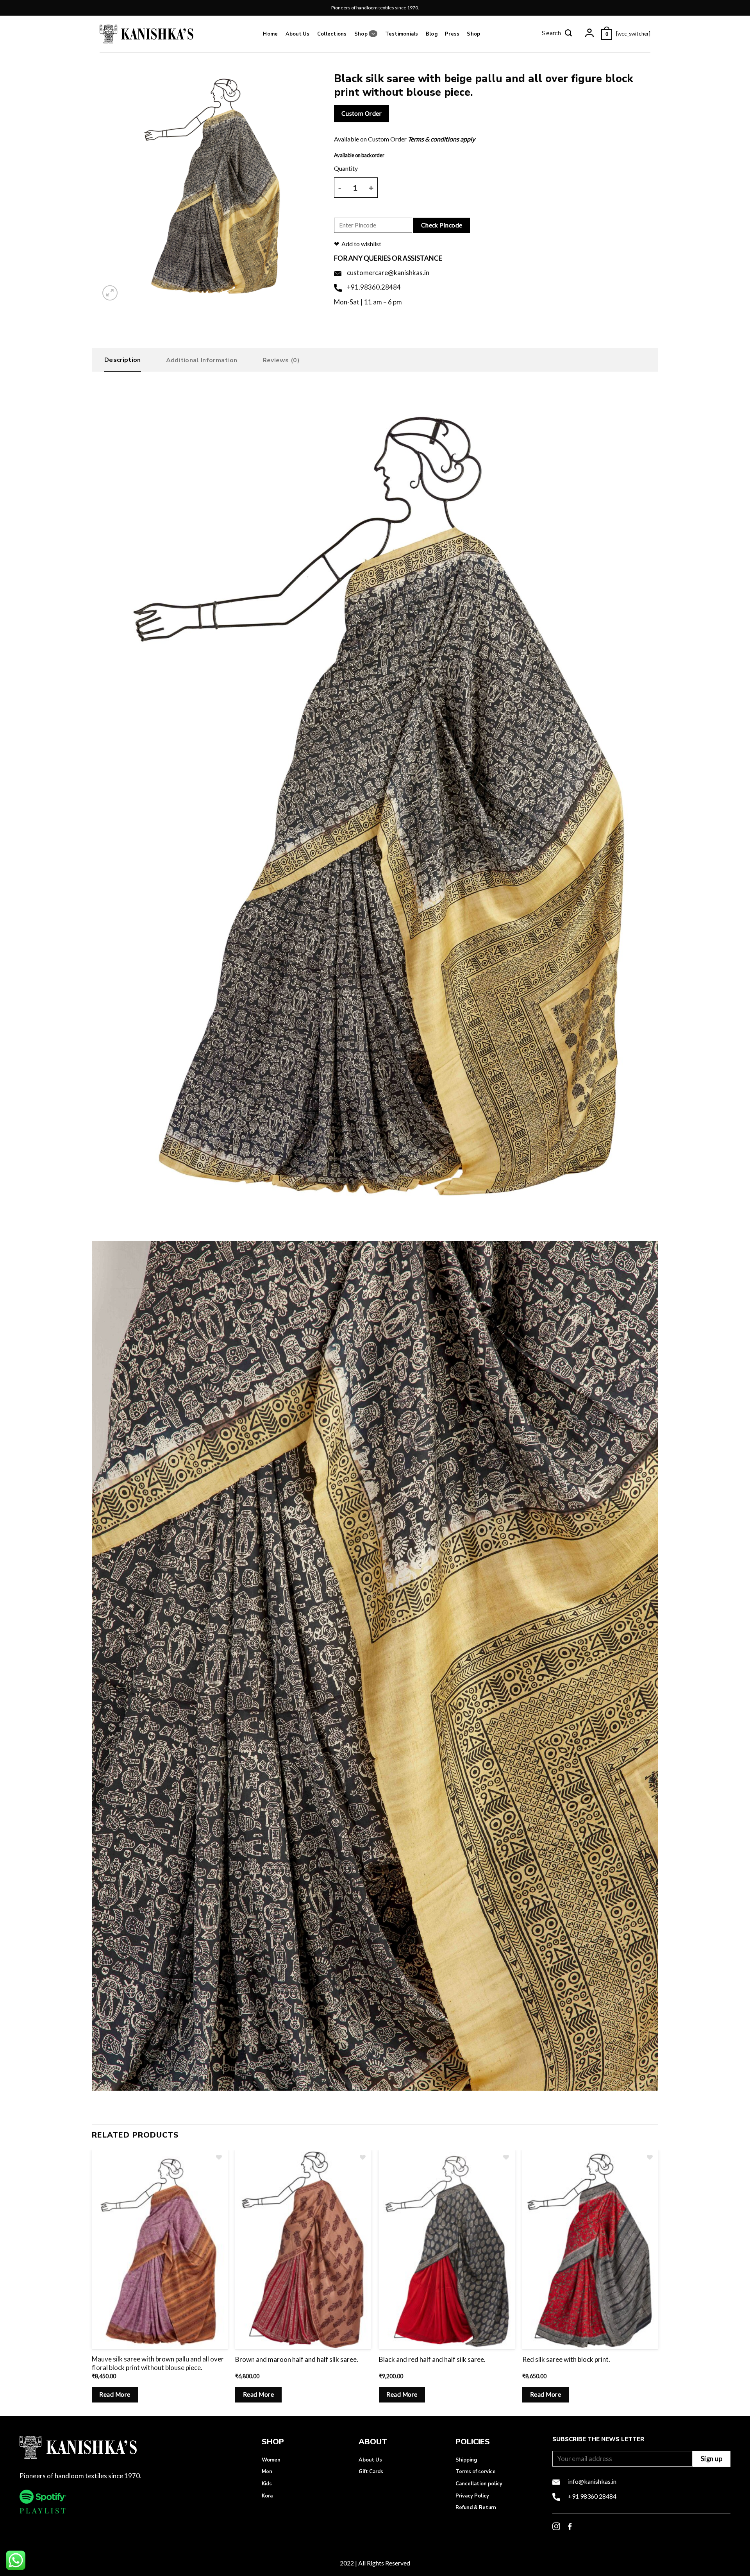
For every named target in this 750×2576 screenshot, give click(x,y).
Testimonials (402, 34)
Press (452, 34)
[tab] (123, 362)
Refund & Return (476, 2508)
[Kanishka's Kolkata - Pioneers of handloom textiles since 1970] (146, 34)
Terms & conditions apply (441, 139)
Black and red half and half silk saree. (432, 2359)
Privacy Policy (472, 2496)
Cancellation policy (479, 2484)
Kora (267, 2496)
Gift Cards (371, 2472)
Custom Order (362, 113)
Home (270, 34)
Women (271, 2460)
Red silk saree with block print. (566, 2359)
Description (123, 360)
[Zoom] (110, 293)
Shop (361, 34)
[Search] (557, 34)
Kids (267, 2484)
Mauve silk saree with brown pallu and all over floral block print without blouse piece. (158, 2363)
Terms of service (476, 2472)
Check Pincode (442, 225)
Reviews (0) (281, 360)
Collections (332, 34)
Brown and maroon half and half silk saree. (297, 2359)
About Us (298, 34)
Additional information (202, 360)
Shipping (466, 2460)
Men (267, 2472)
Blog (432, 34)
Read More (115, 2394)
